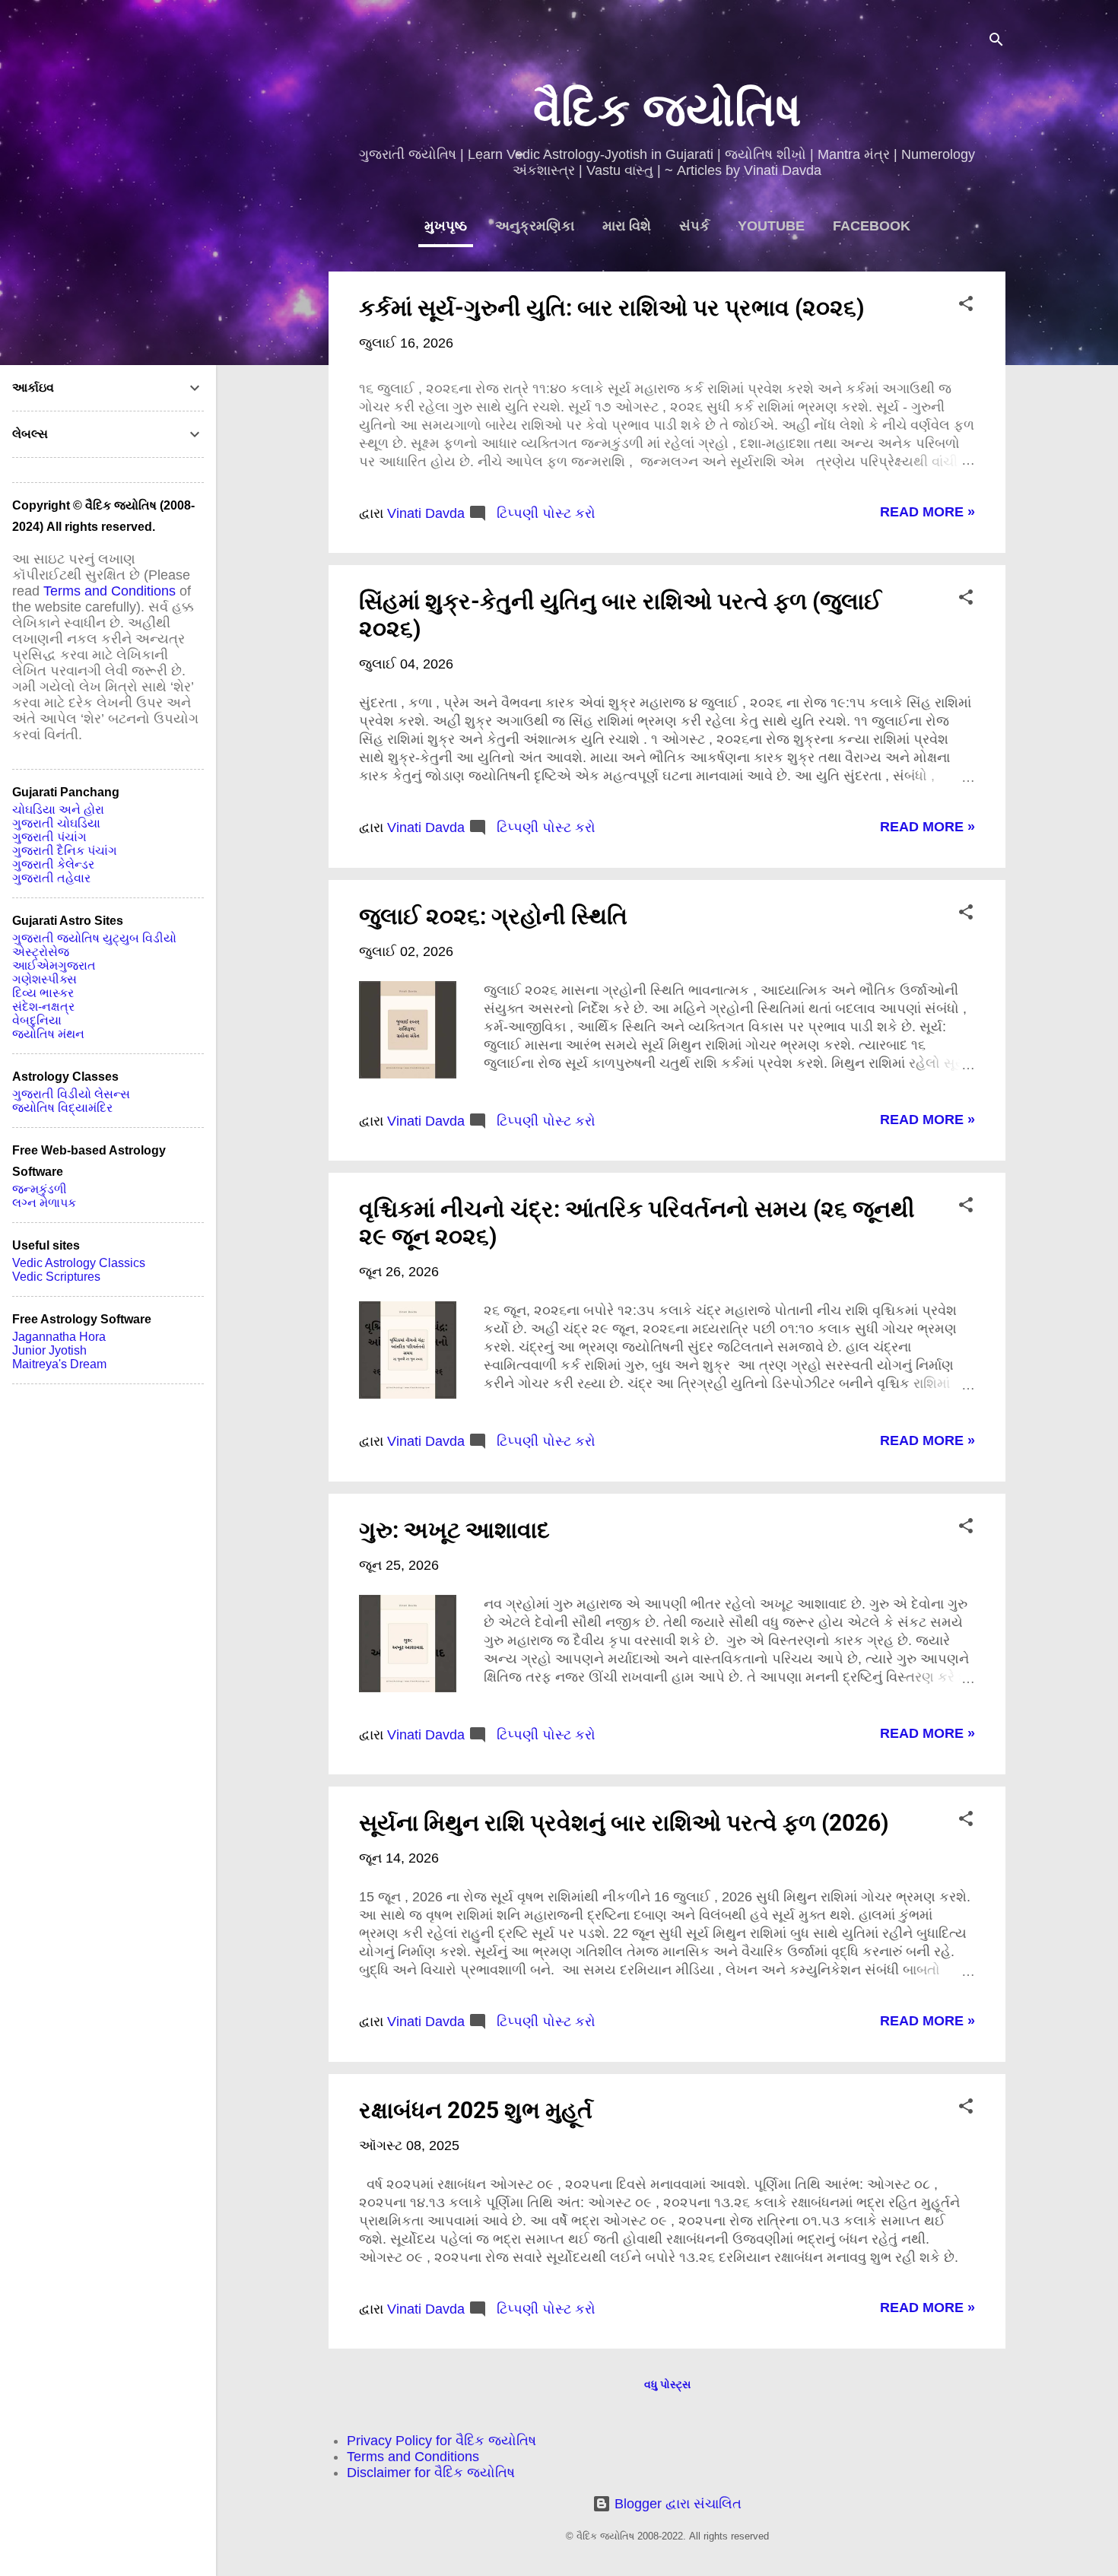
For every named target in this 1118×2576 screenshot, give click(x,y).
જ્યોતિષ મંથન (48, 1034)
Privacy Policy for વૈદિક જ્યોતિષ (441, 2441)
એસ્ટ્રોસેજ (41, 952)
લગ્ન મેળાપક (44, 1203)
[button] (966, 306)
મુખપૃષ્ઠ (446, 226)
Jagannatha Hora (59, 1337)
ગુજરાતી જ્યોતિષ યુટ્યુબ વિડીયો (94, 938)
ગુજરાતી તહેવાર (51, 878)
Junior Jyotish (49, 1350)
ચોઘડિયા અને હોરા (58, 810)
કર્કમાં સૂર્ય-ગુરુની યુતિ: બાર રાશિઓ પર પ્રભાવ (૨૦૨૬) (612, 308)
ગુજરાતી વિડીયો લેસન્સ (71, 1094)
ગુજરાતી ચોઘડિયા (56, 823)
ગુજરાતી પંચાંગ (49, 837)
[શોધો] (996, 41)
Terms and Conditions (413, 2457)
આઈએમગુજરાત (54, 966)
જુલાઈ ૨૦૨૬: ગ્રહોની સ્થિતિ (493, 916)
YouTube (771, 226)
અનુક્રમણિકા (535, 226)
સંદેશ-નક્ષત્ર (43, 1007)
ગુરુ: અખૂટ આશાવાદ (454, 1530)
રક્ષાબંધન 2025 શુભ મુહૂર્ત (476, 2110)
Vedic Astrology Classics (79, 1263)
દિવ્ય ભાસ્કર (43, 993)
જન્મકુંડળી (40, 1189)
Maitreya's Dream (59, 1364)
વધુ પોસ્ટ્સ (667, 2384)
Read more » (927, 512)
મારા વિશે (627, 226)
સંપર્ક (694, 226)
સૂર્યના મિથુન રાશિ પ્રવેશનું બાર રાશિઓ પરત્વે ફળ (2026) (624, 1823)
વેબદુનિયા (37, 1020)
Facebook (872, 226)
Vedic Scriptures (56, 1277)
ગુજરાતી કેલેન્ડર (53, 864)
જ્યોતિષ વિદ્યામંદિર (62, 1108)
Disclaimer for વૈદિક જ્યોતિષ (431, 2473)
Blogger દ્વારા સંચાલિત (676, 2504)
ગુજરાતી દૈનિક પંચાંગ (65, 851)
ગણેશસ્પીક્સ (44, 979)
